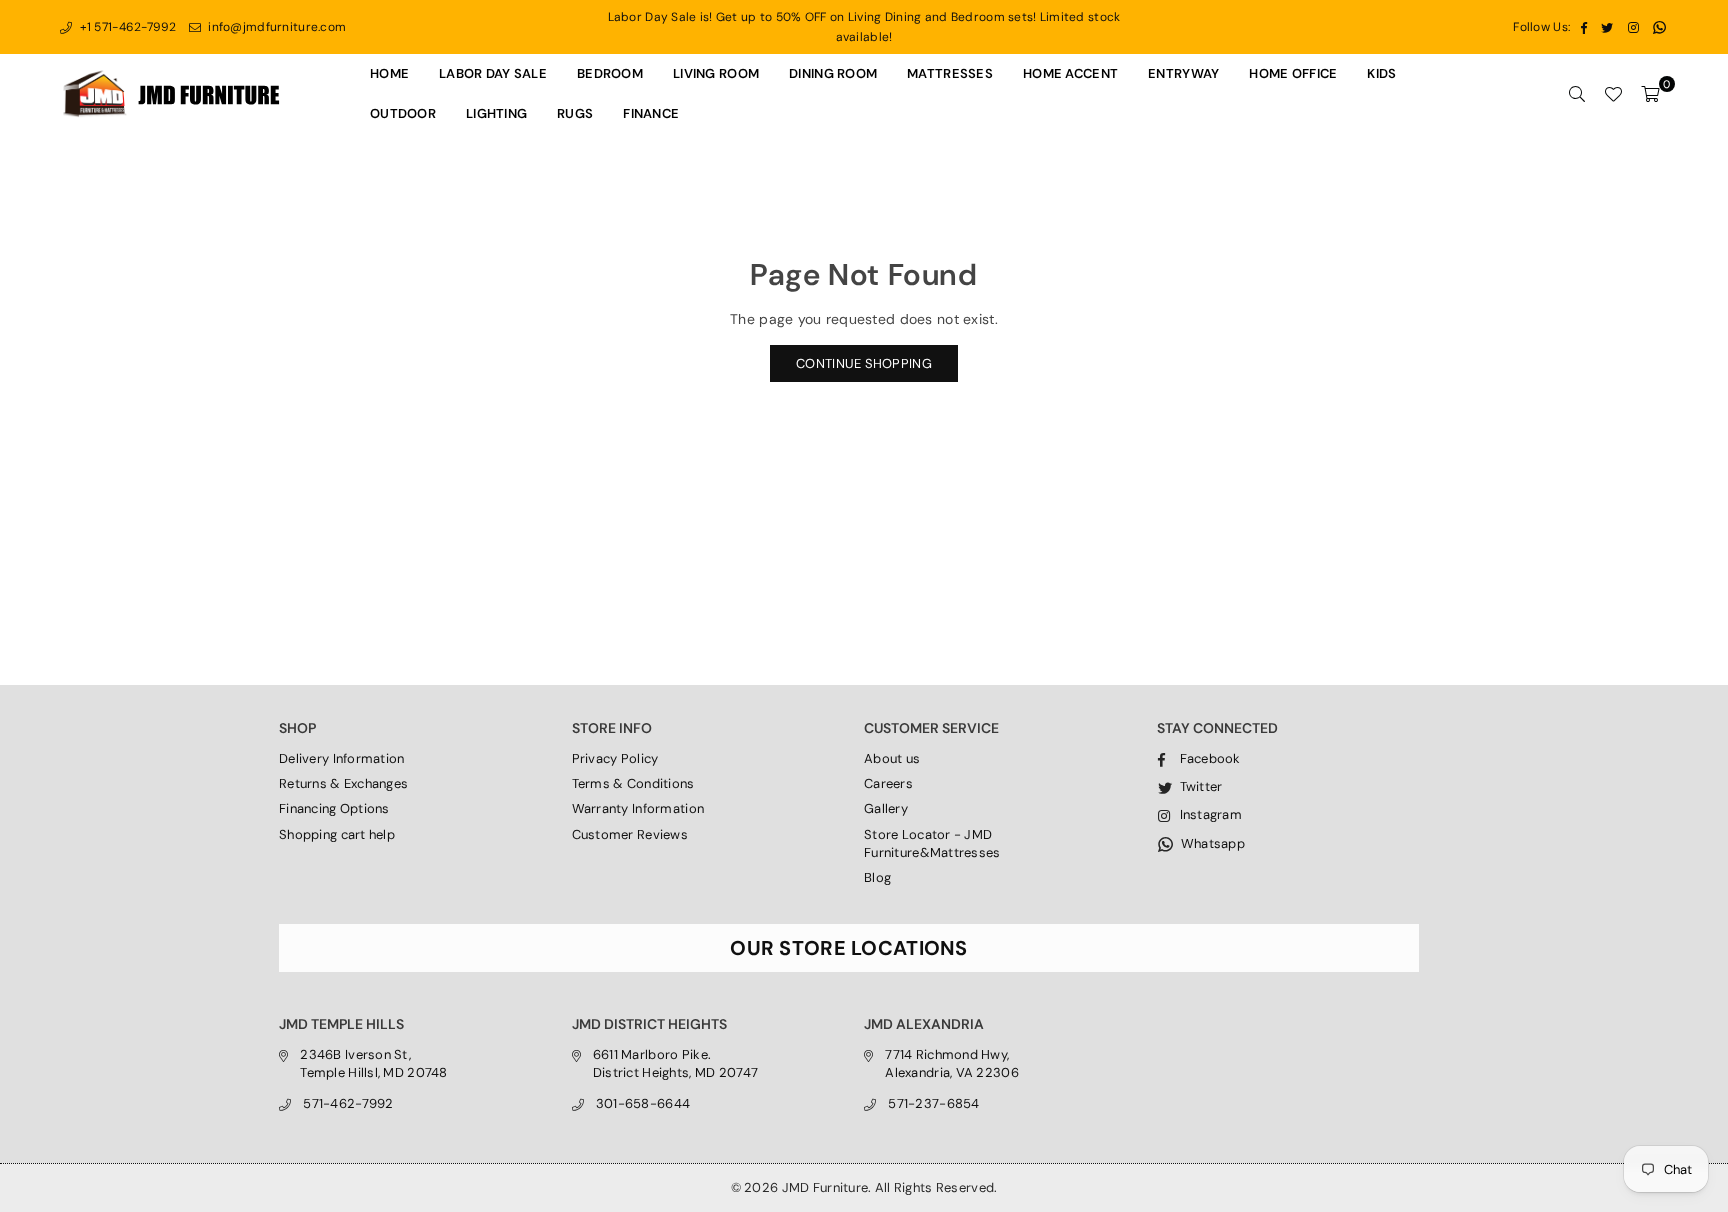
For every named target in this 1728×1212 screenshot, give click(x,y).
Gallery (886, 808)
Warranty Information (638, 808)
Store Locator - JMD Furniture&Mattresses (932, 843)
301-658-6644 (643, 1103)
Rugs (575, 113)
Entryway (1183, 73)
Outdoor (403, 113)
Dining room (833, 73)
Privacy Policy (615, 758)
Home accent (1070, 73)
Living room (716, 73)
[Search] (1577, 94)
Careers (888, 783)
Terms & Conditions (633, 783)
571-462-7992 (348, 1103)
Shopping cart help (337, 834)
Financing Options (334, 808)
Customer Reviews (630, 834)
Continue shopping (864, 363)
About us (892, 758)
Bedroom (610, 73)
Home (389, 73)
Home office (1293, 73)
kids (1381, 73)
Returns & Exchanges (343, 783)
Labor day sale (493, 73)
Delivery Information (342, 758)
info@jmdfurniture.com (275, 27)
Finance (651, 113)
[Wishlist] (1613, 94)
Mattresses (950, 73)
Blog (877, 877)
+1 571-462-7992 (126, 27)
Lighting (496, 113)
